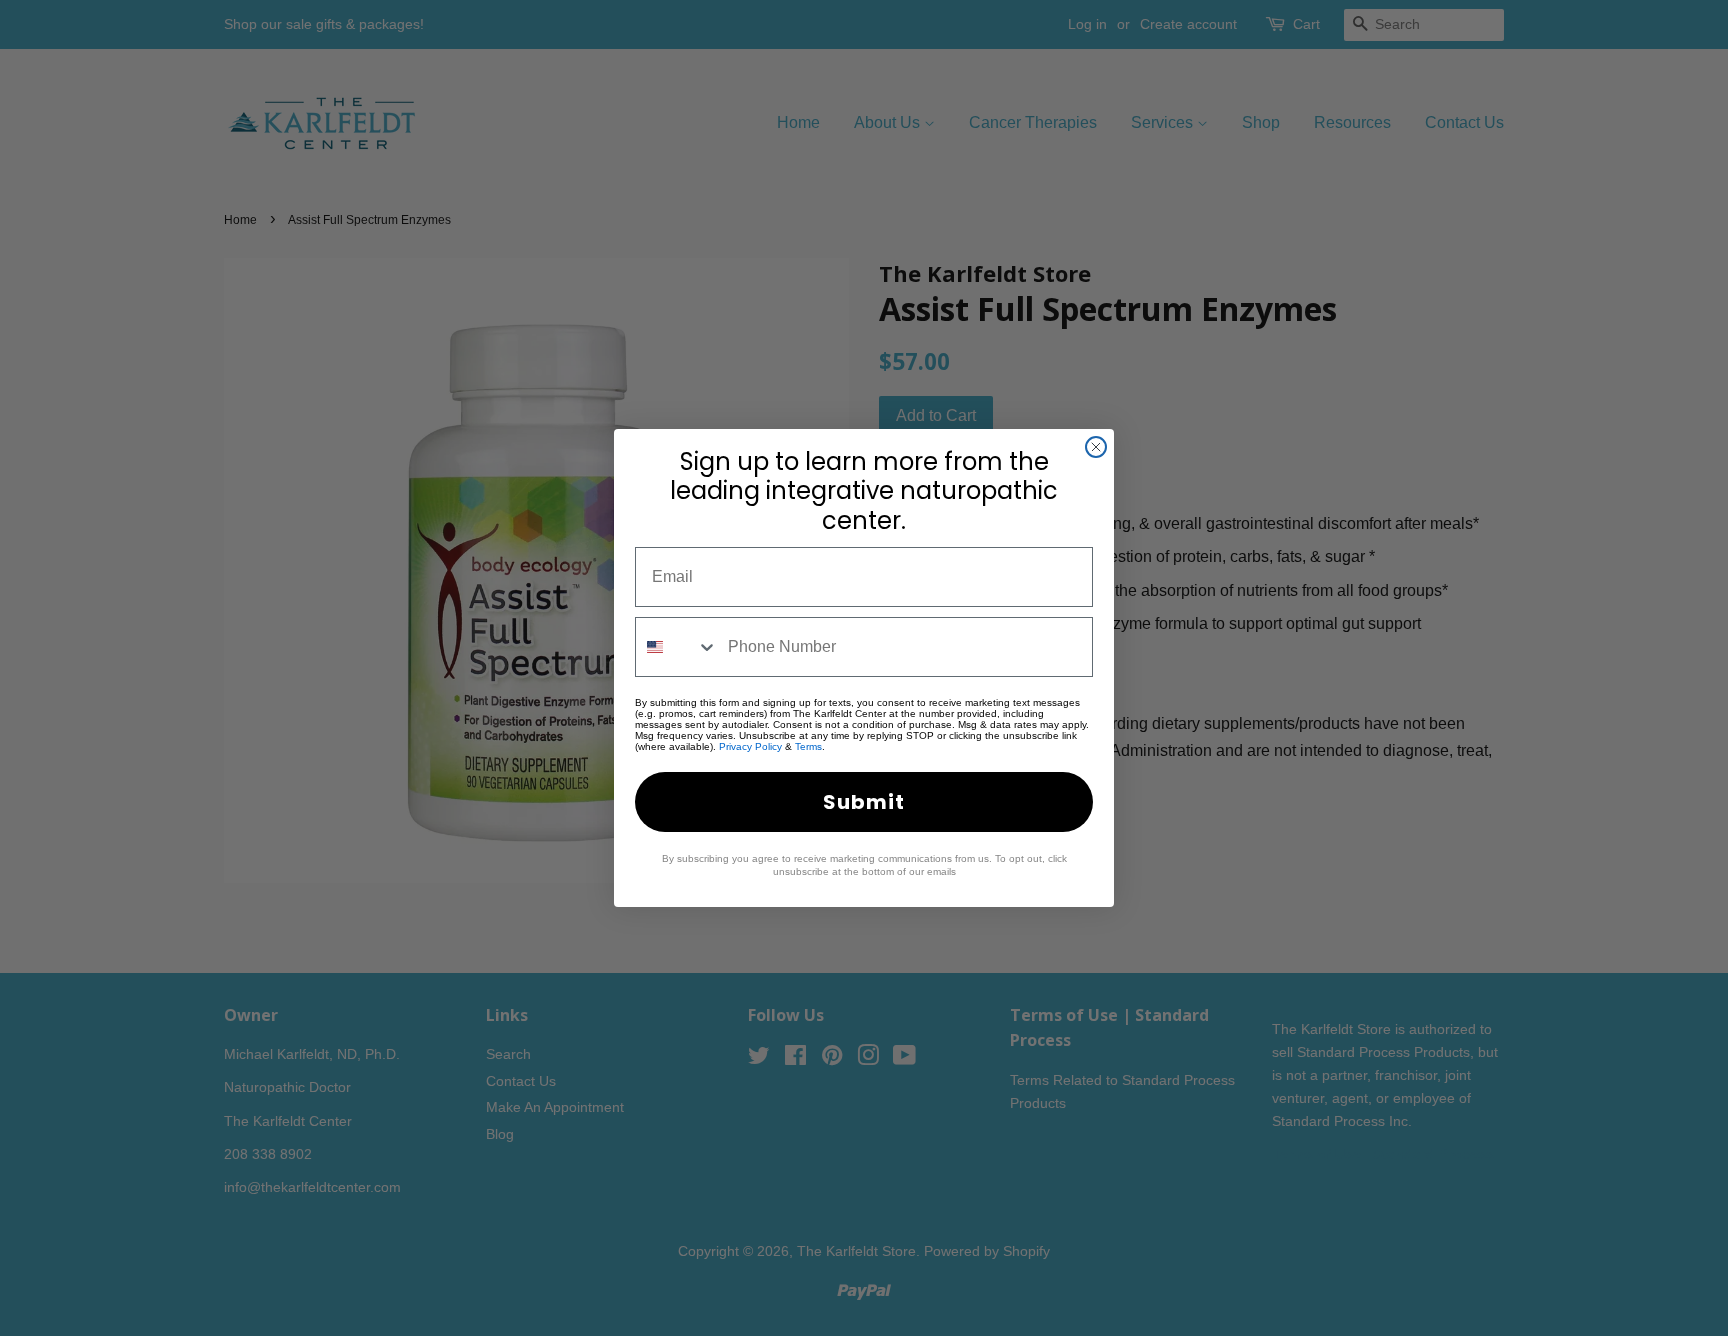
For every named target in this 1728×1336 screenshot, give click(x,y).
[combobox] (677, 647)
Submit (864, 802)
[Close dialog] (1096, 447)
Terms (808, 746)
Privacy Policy (750, 746)
